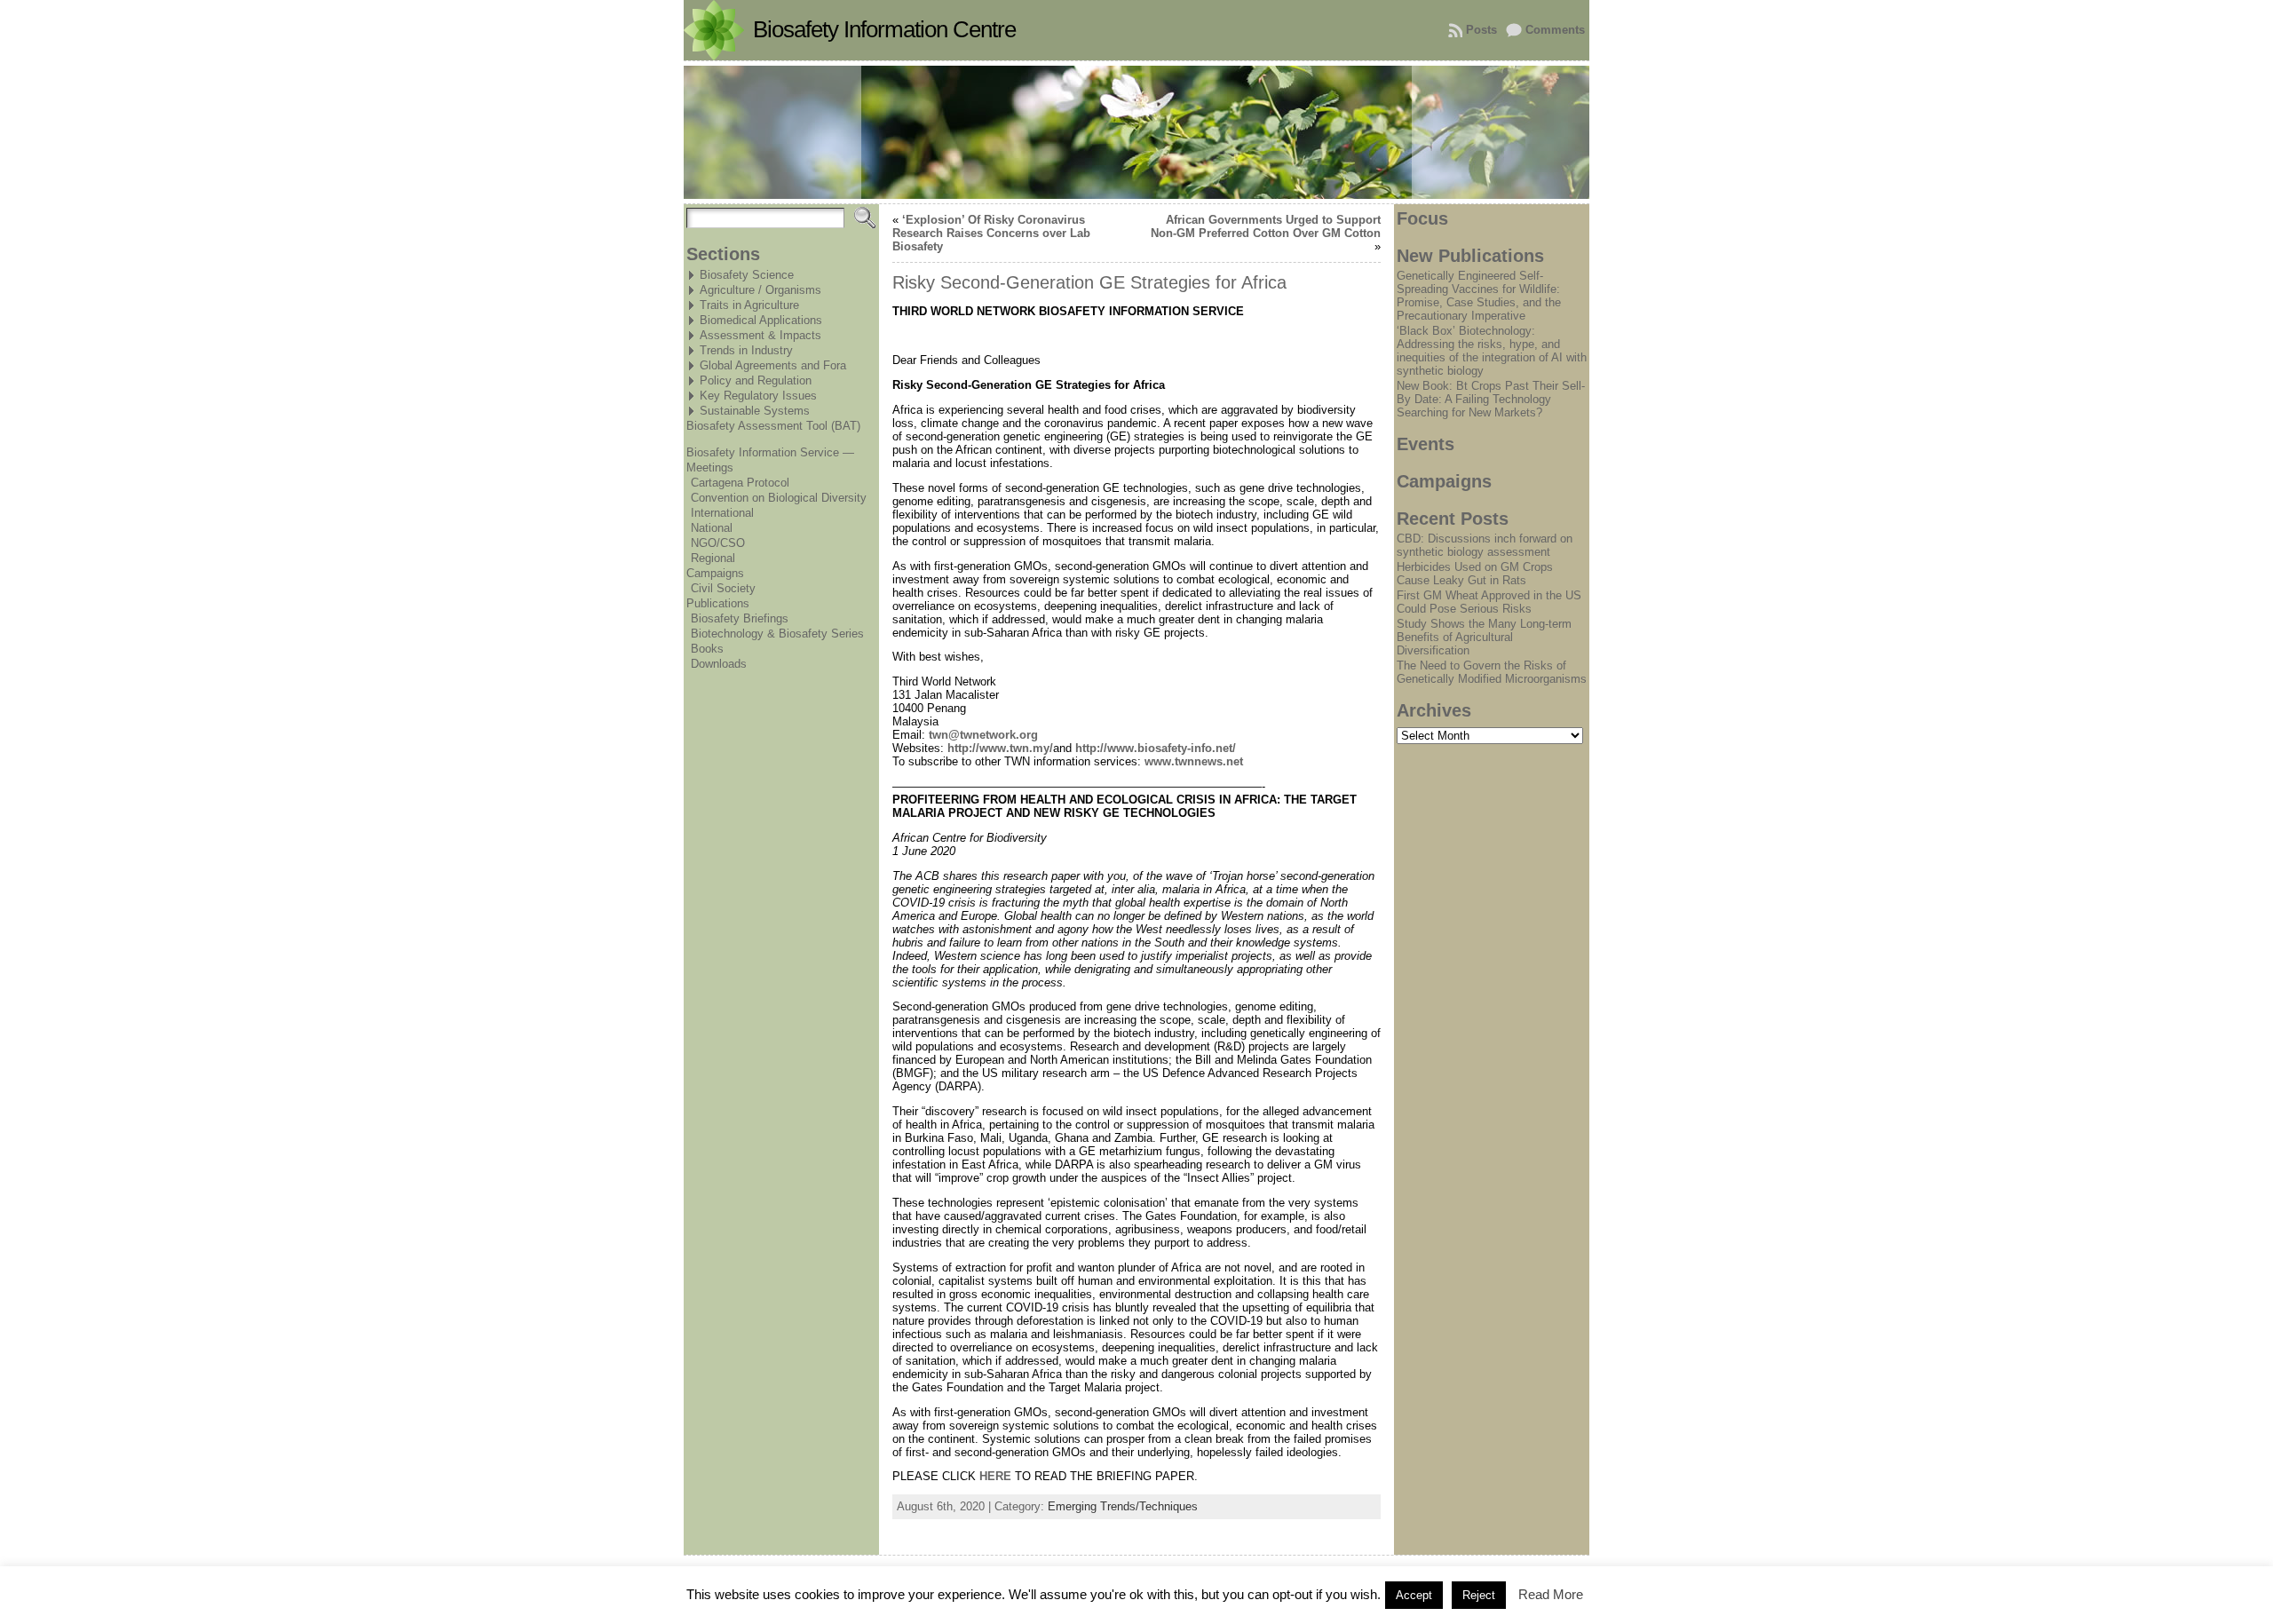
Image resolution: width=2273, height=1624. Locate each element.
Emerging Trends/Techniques (1123, 1506)
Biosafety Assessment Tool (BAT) (773, 426)
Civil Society (723, 588)
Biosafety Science (747, 275)
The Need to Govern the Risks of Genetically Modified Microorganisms (1492, 672)
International (722, 513)
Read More (1551, 1594)
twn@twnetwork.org (983, 735)
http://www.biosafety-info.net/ (1156, 748)
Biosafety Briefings (740, 618)
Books (707, 649)
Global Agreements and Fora (773, 365)
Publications (718, 603)
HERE (995, 1476)
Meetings (710, 467)
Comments (1555, 30)
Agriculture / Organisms (760, 290)
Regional (713, 558)
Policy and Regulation (756, 380)
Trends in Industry (746, 350)
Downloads (719, 664)
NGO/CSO (718, 543)
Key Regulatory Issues (758, 396)
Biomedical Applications (761, 320)
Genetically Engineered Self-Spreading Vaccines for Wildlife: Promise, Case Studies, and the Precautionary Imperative (1479, 296)
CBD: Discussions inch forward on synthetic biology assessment (1485, 545)
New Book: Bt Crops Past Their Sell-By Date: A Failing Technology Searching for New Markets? (1491, 399)
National (712, 528)
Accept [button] (1414, 1595)
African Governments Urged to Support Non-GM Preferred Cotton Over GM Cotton (1266, 226)
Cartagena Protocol (740, 483)
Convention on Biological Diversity (779, 498)
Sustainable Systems (755, 411)
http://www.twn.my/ (1000, 748)
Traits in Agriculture (749, 305)
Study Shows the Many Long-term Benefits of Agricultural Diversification (1484, 637)
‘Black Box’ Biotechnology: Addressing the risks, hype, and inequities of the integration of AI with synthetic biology (1492, 351)
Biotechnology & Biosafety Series (777, 634)
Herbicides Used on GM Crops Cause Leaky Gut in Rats (1475, 574)
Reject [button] (1479, 1595)
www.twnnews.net (1194, 761)
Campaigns (715, 573)
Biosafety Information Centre (884, 29)
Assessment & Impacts (760, 335)
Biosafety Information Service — (770, 452)
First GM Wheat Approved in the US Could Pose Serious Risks (1489, 602)
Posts (1481, 30)
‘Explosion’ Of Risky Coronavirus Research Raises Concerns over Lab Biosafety (991, 233)
